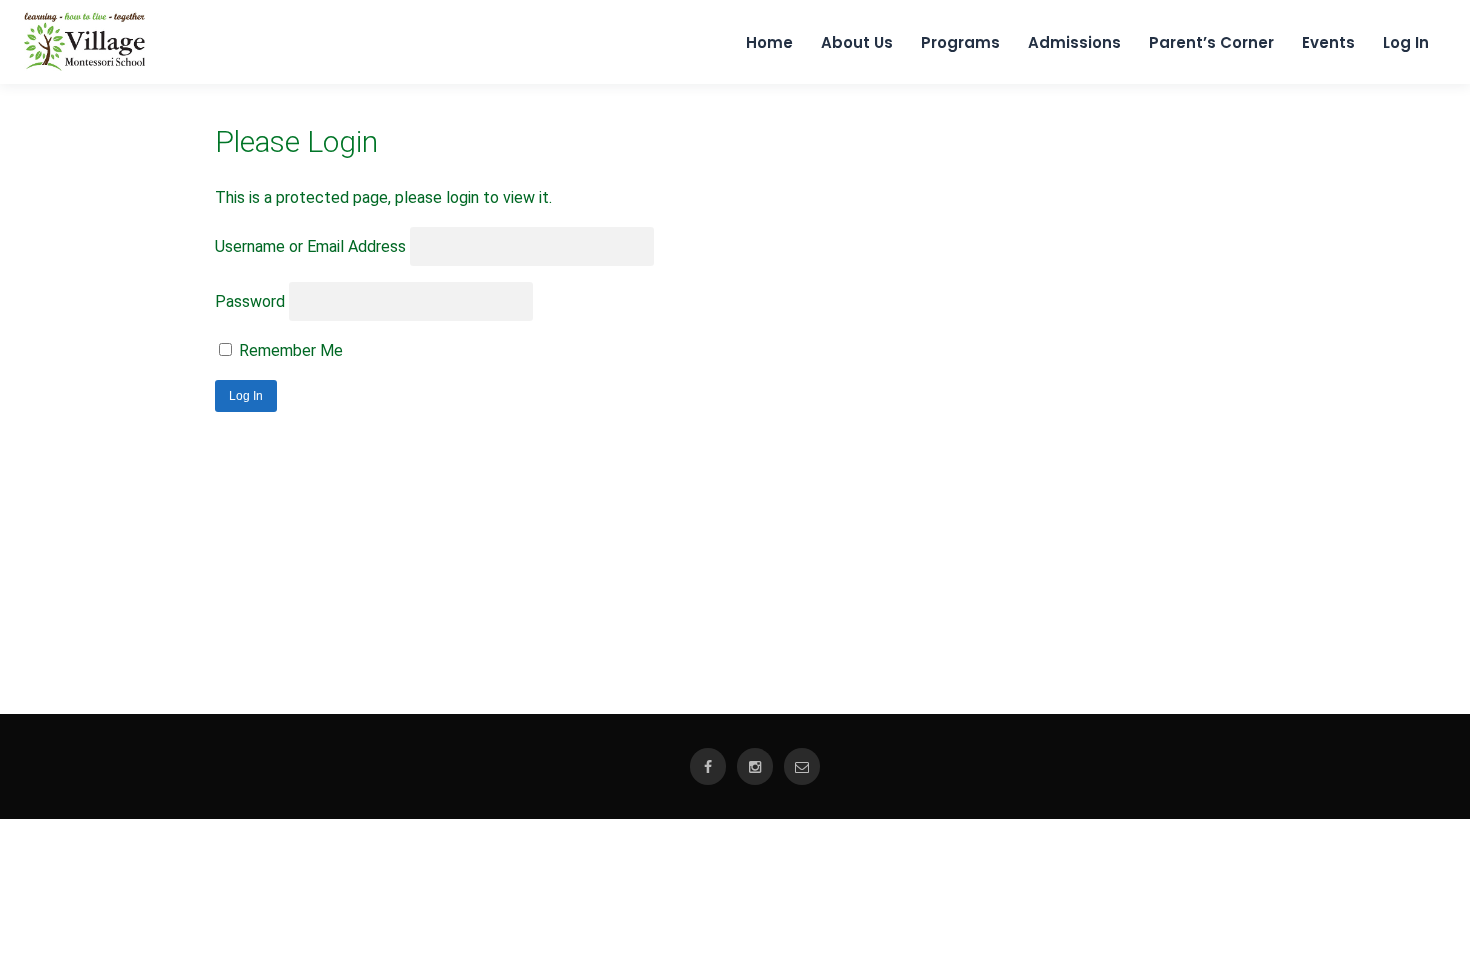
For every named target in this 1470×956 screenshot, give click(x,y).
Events (1328, 42)
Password (250, 301)
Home (769, 42)
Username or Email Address (310, 246)
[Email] (802, 766)
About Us (857, 42)
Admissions (1074, 42)
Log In (1406, 42)
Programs (960, 42)
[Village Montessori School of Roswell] (84, 66)
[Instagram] (755, 766)
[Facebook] (708, 766)
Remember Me (289, 350)
